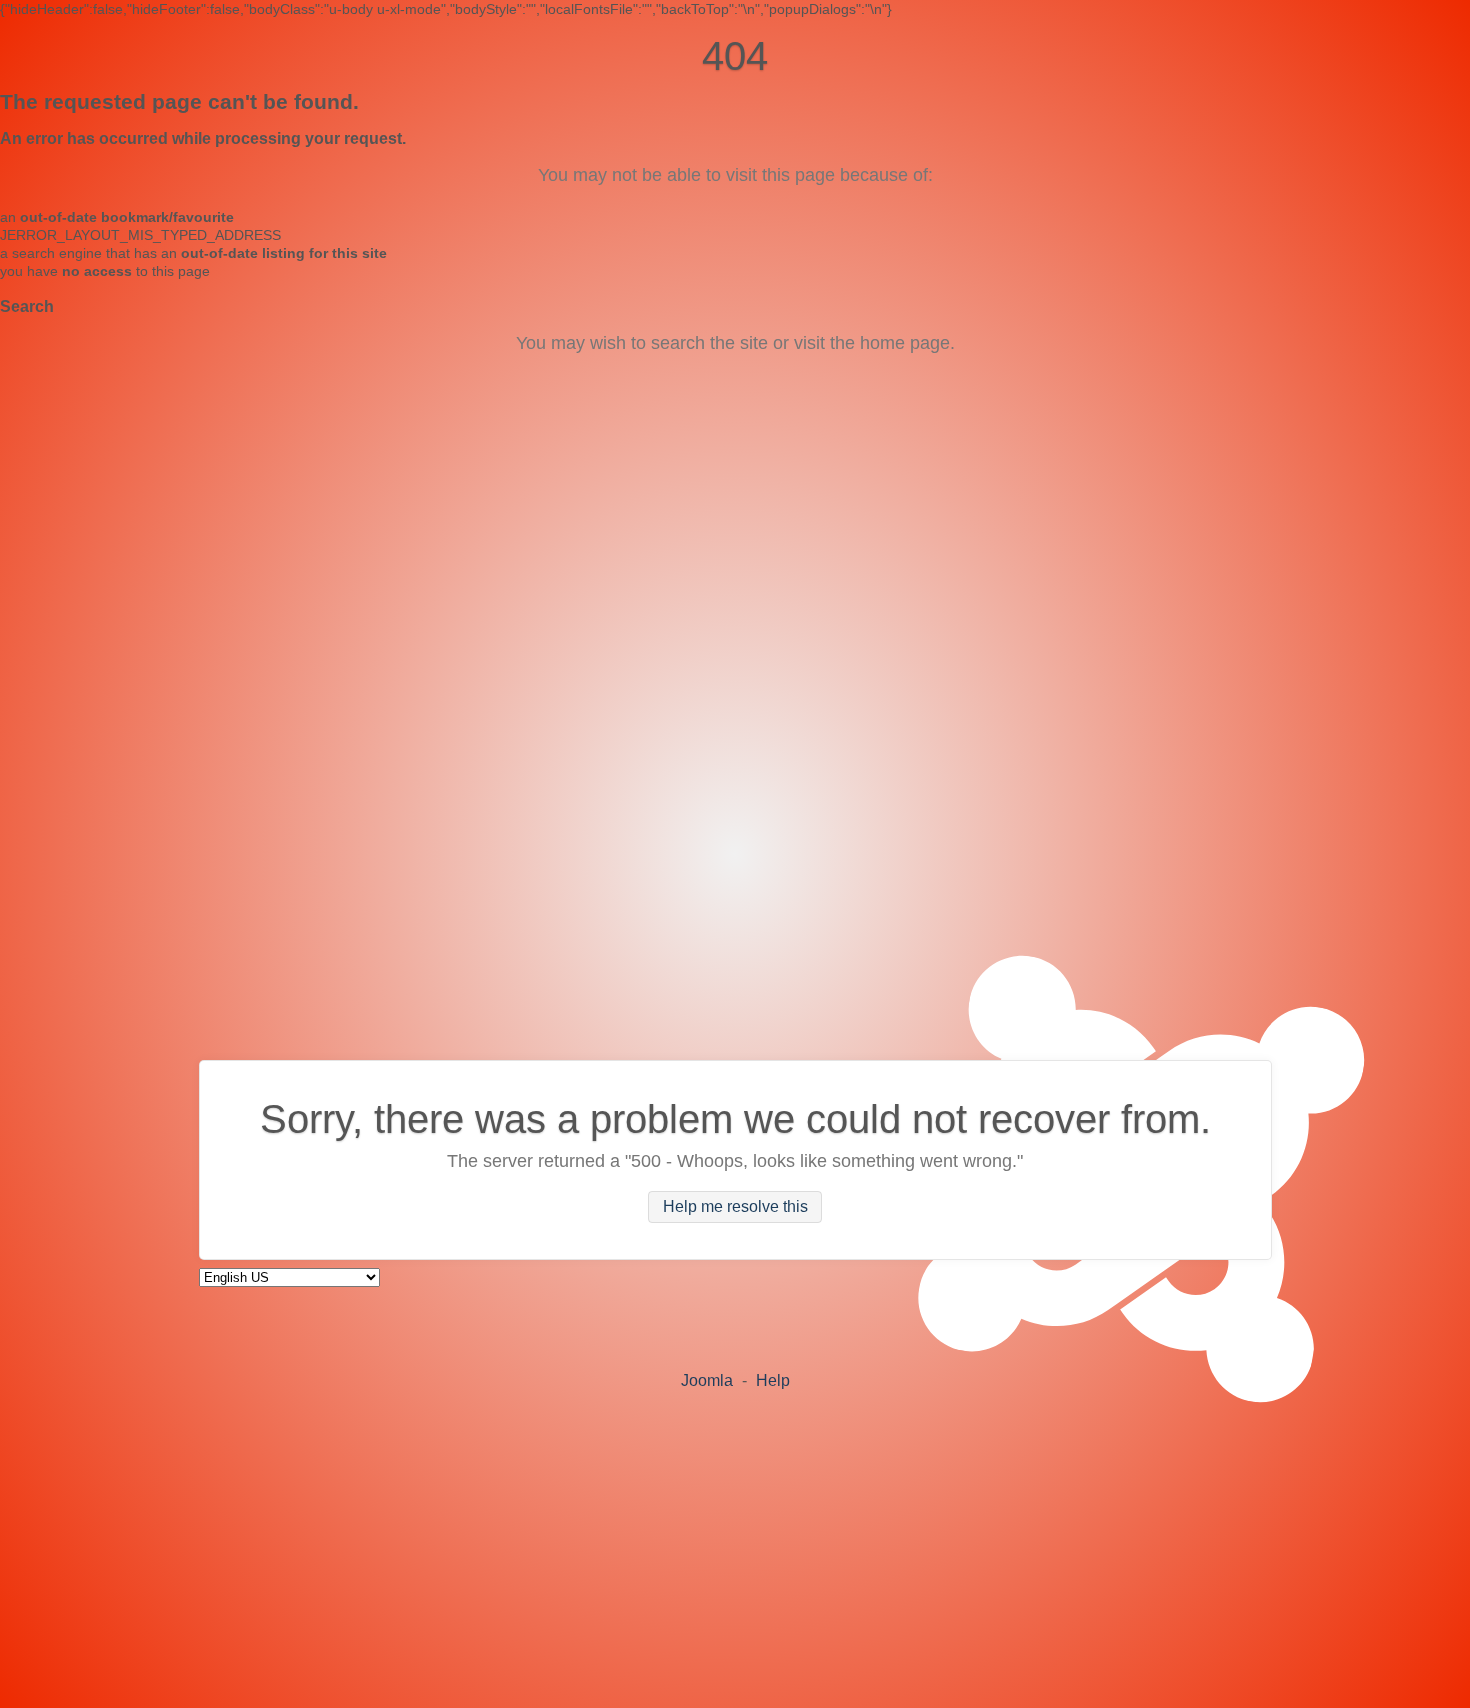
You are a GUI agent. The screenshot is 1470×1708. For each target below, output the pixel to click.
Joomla (707, 1380)
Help (773, 1380)
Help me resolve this (735, 1206)
